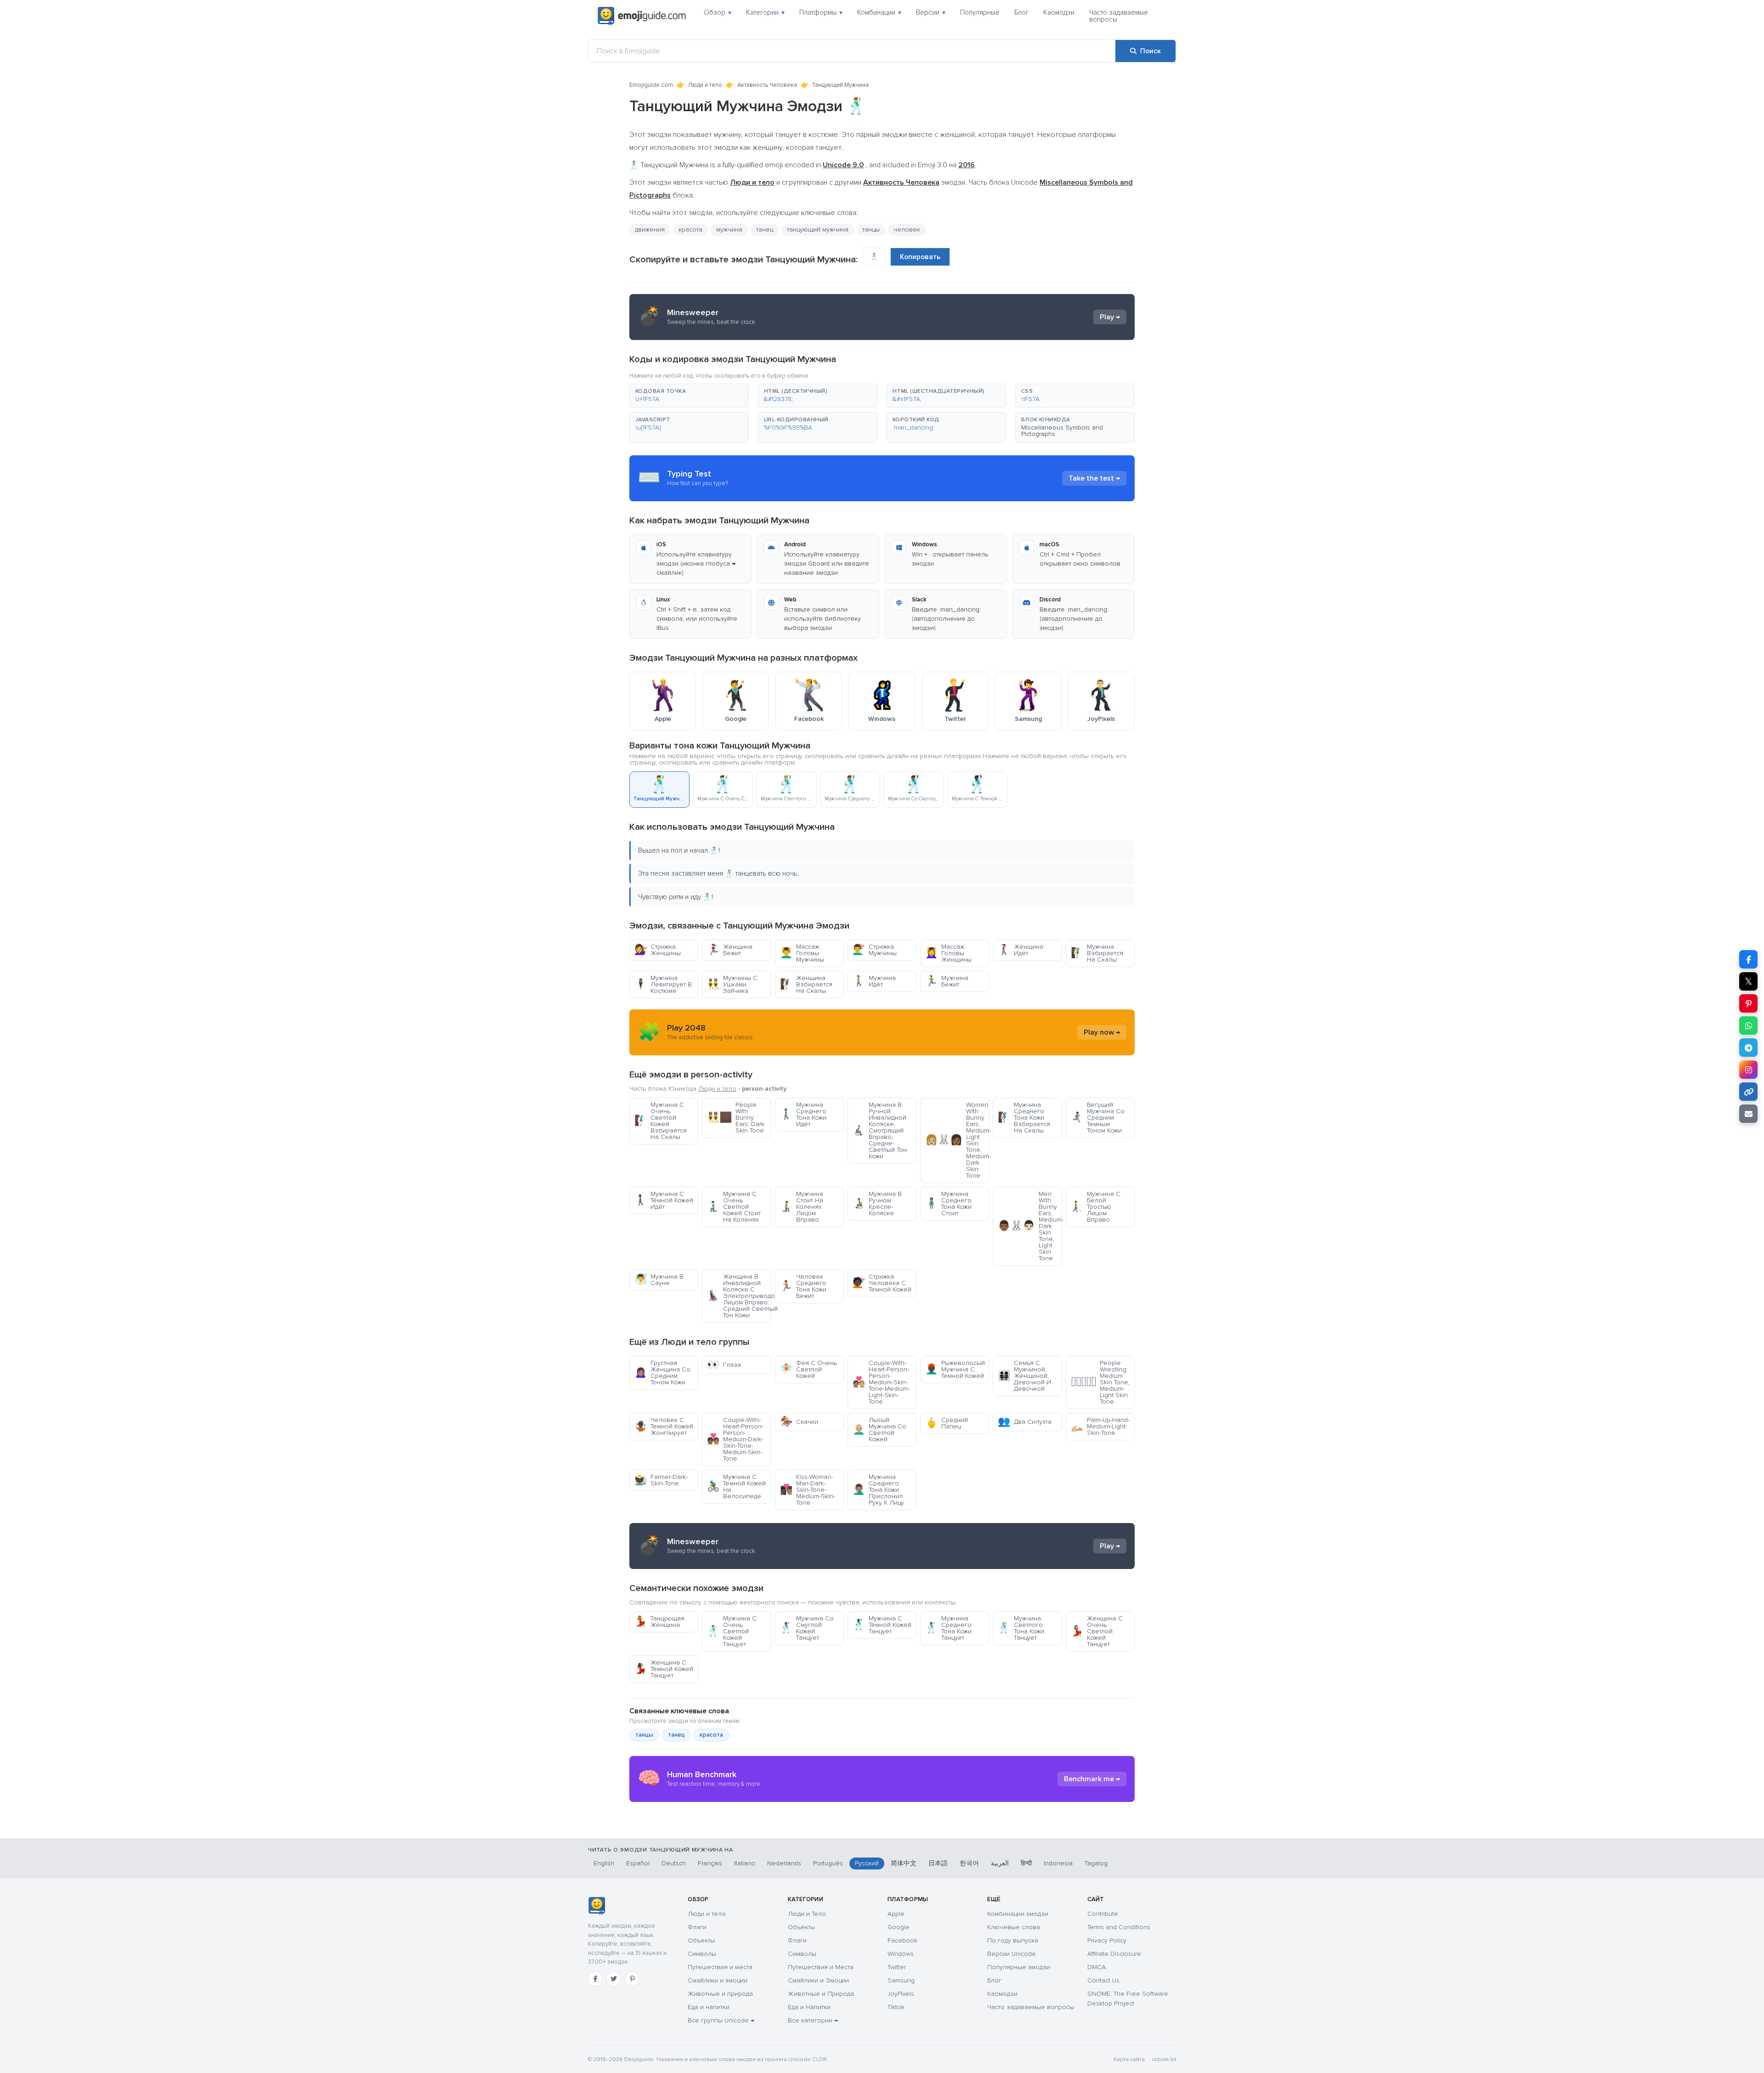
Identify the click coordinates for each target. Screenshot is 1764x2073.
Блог (1021, 12)
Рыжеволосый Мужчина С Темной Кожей (955, 1369)
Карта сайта (1129, 2059)
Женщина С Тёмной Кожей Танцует (664, 1669)
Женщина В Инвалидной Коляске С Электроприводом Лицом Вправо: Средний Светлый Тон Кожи (739, 1296)
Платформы (821, 12)
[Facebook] (595, 1979)
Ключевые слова (1014, 1927)
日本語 (938, 1863)
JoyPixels (901, 1994)
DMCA (1097, 1967)
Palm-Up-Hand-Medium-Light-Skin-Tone (1100, 1426)
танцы (644, 1735)
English (604, 1863)
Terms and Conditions (1119, 1927)
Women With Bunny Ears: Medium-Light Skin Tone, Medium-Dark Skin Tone (957, 1140)
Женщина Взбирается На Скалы (806, 984)
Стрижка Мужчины (875, 950)
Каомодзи (1059, 12)
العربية (1000, 1863)
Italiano (745, 1863)
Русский (867, 1863)
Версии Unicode (1012, 1954)
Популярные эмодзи (1019, 1967)
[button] (689, 396)
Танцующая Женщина (659, 1622)
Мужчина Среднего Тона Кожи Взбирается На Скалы (1024, 1118)
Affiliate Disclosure (1114, 1954)
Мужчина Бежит (947, 981)
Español (638, 1863)
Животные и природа (720, 1994)
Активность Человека (767, 85)
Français (710, 1863)
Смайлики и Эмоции (818, 1980)
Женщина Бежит (730, 950)
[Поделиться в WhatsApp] (1748, 1025)
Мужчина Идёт (874, 981)
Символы (702, 1954)
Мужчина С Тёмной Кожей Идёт (664, 1200)
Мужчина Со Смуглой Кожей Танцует (807, 1628)
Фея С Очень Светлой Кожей (808, 1369)
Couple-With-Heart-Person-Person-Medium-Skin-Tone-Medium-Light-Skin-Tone (881, 1382)
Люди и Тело (807, 1914)
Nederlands (784, 1863)
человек (907, 229)
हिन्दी (1026, 1863)
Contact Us (1103, 1980)
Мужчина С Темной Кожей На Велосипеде (736, 1487)
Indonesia (1058, 1863)
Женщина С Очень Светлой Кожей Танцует (1097, 1631)
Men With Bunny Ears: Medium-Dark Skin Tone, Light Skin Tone (1030, 1226)
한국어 (969, 1863)
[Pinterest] (632, 1979)
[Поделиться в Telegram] (1748, 1048)
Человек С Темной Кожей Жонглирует (664, 1426)
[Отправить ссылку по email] (1748, 1114)
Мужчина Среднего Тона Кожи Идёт (803, 1114)
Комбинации (879, 12)
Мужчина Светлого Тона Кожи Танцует (1021, 1628)
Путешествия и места (720, 1967)
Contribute (1103, 1914)
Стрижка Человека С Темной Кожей (882, 1283)
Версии (931, 12)
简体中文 (904, 1863)
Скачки (799, 1422)
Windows (901, 1954)
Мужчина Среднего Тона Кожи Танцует (948, 1628)
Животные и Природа (821, 1994)
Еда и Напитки (809, 2007)
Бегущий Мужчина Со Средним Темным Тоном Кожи (1098, 1118)
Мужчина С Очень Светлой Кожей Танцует (732, 1631)
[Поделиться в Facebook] (1748, 959)
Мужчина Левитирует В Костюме (663, 984)
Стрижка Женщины (658, 950)
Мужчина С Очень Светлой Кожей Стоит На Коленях (734, 1207)
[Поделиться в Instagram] (1748, 1070)
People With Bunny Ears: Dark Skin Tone (736, 1118)
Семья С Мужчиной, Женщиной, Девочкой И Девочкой (1024, 1376)
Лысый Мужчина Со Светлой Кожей (879, 1430)
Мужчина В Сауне (659, 1280)
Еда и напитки (709, 2007)
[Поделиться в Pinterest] (1748, 1003)
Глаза (724, 1365)
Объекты (701, 1940)
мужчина (729, 229)
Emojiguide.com (651, 85)
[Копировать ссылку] (1748, 1092)
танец (765, 229)
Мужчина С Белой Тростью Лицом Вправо (1096, 1207)
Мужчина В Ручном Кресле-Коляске (877, 1204)
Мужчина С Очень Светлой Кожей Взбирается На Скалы (661, 1121)
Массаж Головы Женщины (948, 953)
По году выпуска (1013, 1940)
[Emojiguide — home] (642, 16)
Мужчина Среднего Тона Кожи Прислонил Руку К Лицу (878, 1490)
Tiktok (896, 2007)
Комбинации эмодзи (1018, 1914)
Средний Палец (947, 1423)
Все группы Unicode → (721, 2020)
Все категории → (813, 2020)
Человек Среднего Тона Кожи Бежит (803, 1286)
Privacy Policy (1107, 1940)
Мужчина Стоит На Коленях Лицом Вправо (802, 1207)
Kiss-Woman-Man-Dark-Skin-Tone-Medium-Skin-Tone (808, 1490)
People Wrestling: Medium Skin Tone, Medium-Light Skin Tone (1100, 1382)
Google (899, 1927)
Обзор (718, 12)
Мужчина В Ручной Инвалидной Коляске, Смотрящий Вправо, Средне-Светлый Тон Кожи (880, 1130)
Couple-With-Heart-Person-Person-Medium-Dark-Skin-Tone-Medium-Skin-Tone (735, 1439)
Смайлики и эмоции (718, 1980)
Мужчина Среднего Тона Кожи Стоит (948, 1204)
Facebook (902, 1940)
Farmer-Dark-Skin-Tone (661, 1480)
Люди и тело (705, 85)
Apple (896, 1914)
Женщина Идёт (1021, 950)
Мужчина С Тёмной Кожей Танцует (882, 1625)
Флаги (697, 1927)
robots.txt (1164, 2059)
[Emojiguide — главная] (596, 1906)
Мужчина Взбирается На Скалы (1097, 953)
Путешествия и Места (821, 1967)
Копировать (920, 257)
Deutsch (674, 1863)
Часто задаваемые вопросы (1119, 16)
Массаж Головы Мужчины (802, 953)
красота (690, 229)
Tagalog (1096, 1863)
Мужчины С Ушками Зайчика (732, 984)
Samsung (901, 1980)
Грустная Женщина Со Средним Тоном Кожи (662, 1373)
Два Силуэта (1025, 1422)
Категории (765, 12)
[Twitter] (614, 1979)
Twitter (897, 1967)
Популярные (980, 12)
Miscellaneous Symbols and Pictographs (1062, 431)
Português (828, 1863)
